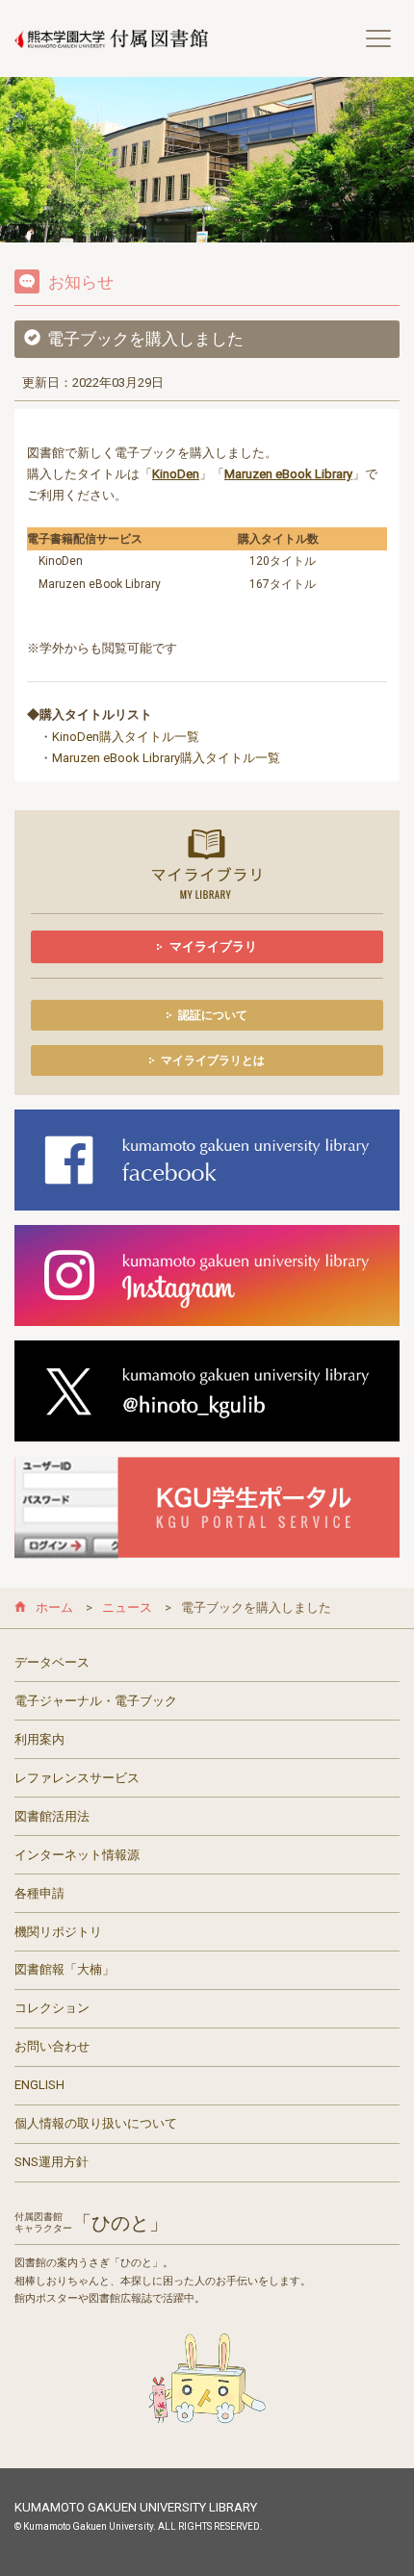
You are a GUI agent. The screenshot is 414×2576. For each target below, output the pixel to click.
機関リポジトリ (58, 1932)
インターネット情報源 (77, 1855)
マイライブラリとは (213, 1060)
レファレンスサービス (77, 1778)
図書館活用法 (52, 1816)
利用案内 (39, 1739)
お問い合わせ (52, 2046)
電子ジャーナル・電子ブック (96, 1701)
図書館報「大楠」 (65, 1969)
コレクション (52, 2008)
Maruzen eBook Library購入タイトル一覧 (166, 758)
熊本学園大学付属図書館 (111, 39)
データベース (52, 1662)
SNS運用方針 (52, 2162)
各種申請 (39, 1893)
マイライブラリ (213, 946)
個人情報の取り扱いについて (96, 2123)
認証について (213, 1015)
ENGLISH (39, 2085)
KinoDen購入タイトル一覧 (126, 737)
